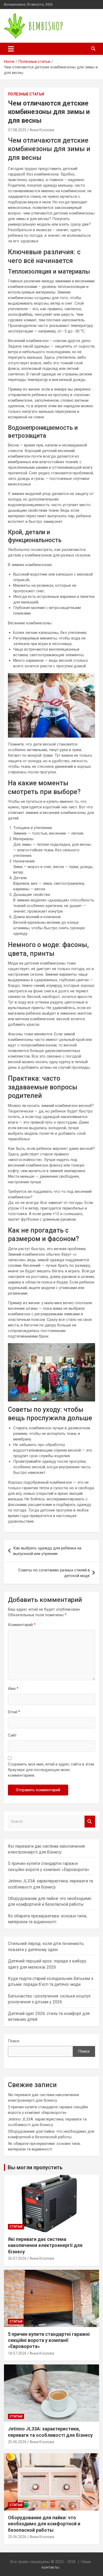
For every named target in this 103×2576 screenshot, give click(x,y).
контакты (50, 2567)
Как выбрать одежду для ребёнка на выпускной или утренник (47, 1551)
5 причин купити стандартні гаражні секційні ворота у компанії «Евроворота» (49, 2340)
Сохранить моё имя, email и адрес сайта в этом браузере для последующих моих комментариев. (51, 1770)
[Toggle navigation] (11, 49)
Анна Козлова (42, 130)
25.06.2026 (17, 2442)
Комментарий (22, 1625)
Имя (13, 1689)
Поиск (14, 2041)
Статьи (16, 2227)
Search (90, 1822)
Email (14, 1712)
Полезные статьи (26, 94)
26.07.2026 (17, 2258)
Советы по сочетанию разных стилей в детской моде (54, 1573)
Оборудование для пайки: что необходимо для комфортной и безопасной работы (44, 2524)
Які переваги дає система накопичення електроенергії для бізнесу (45, 2245)
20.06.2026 (17, 2537)
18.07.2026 (17, 2353)
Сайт (12, 1735)
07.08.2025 (17, 130)
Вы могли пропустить (35, 2167)
